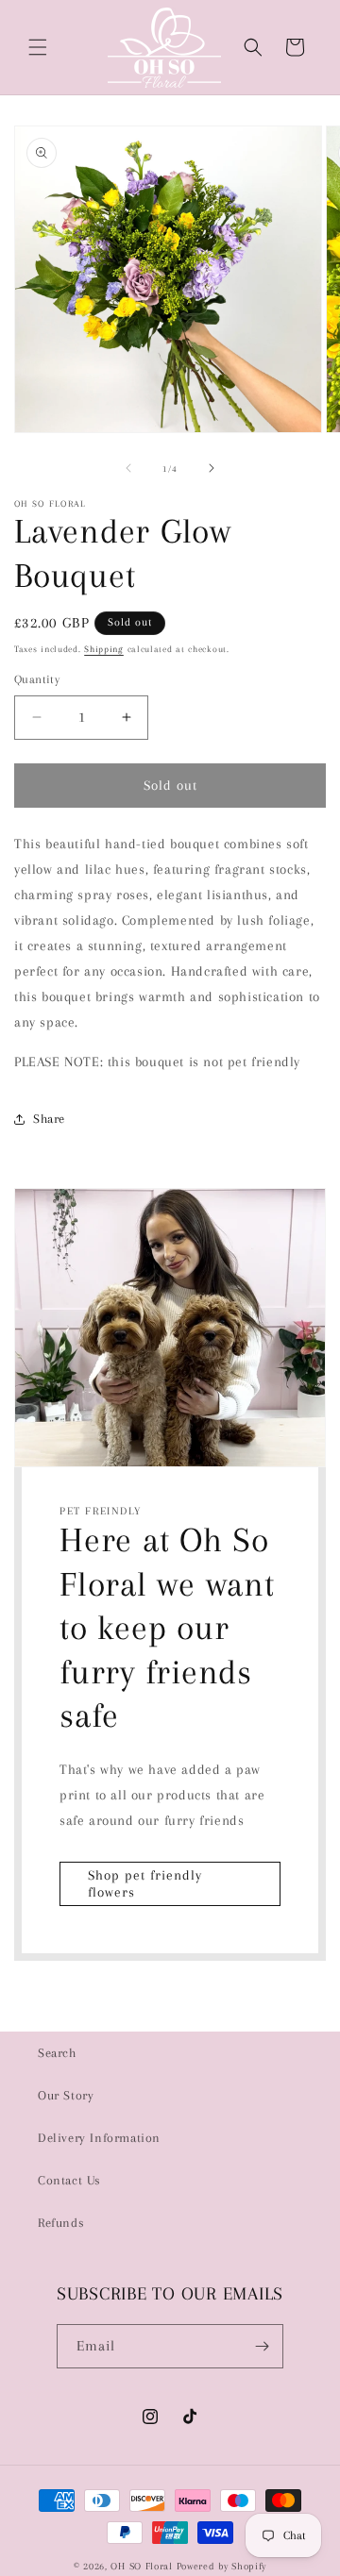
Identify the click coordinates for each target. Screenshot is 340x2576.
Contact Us (69, 2180)
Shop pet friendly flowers (145, 1883)
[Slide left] (128, 468)
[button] (38, 47)
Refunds (61, 2223)
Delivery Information (99, 2138)
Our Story (66, 2095)
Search (57, 2053)
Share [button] (49, 1119)
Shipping (104, 649)
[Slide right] (212, 468)
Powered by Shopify (222, 2566)
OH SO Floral (141, 2566)
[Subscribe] (262, 2346)
